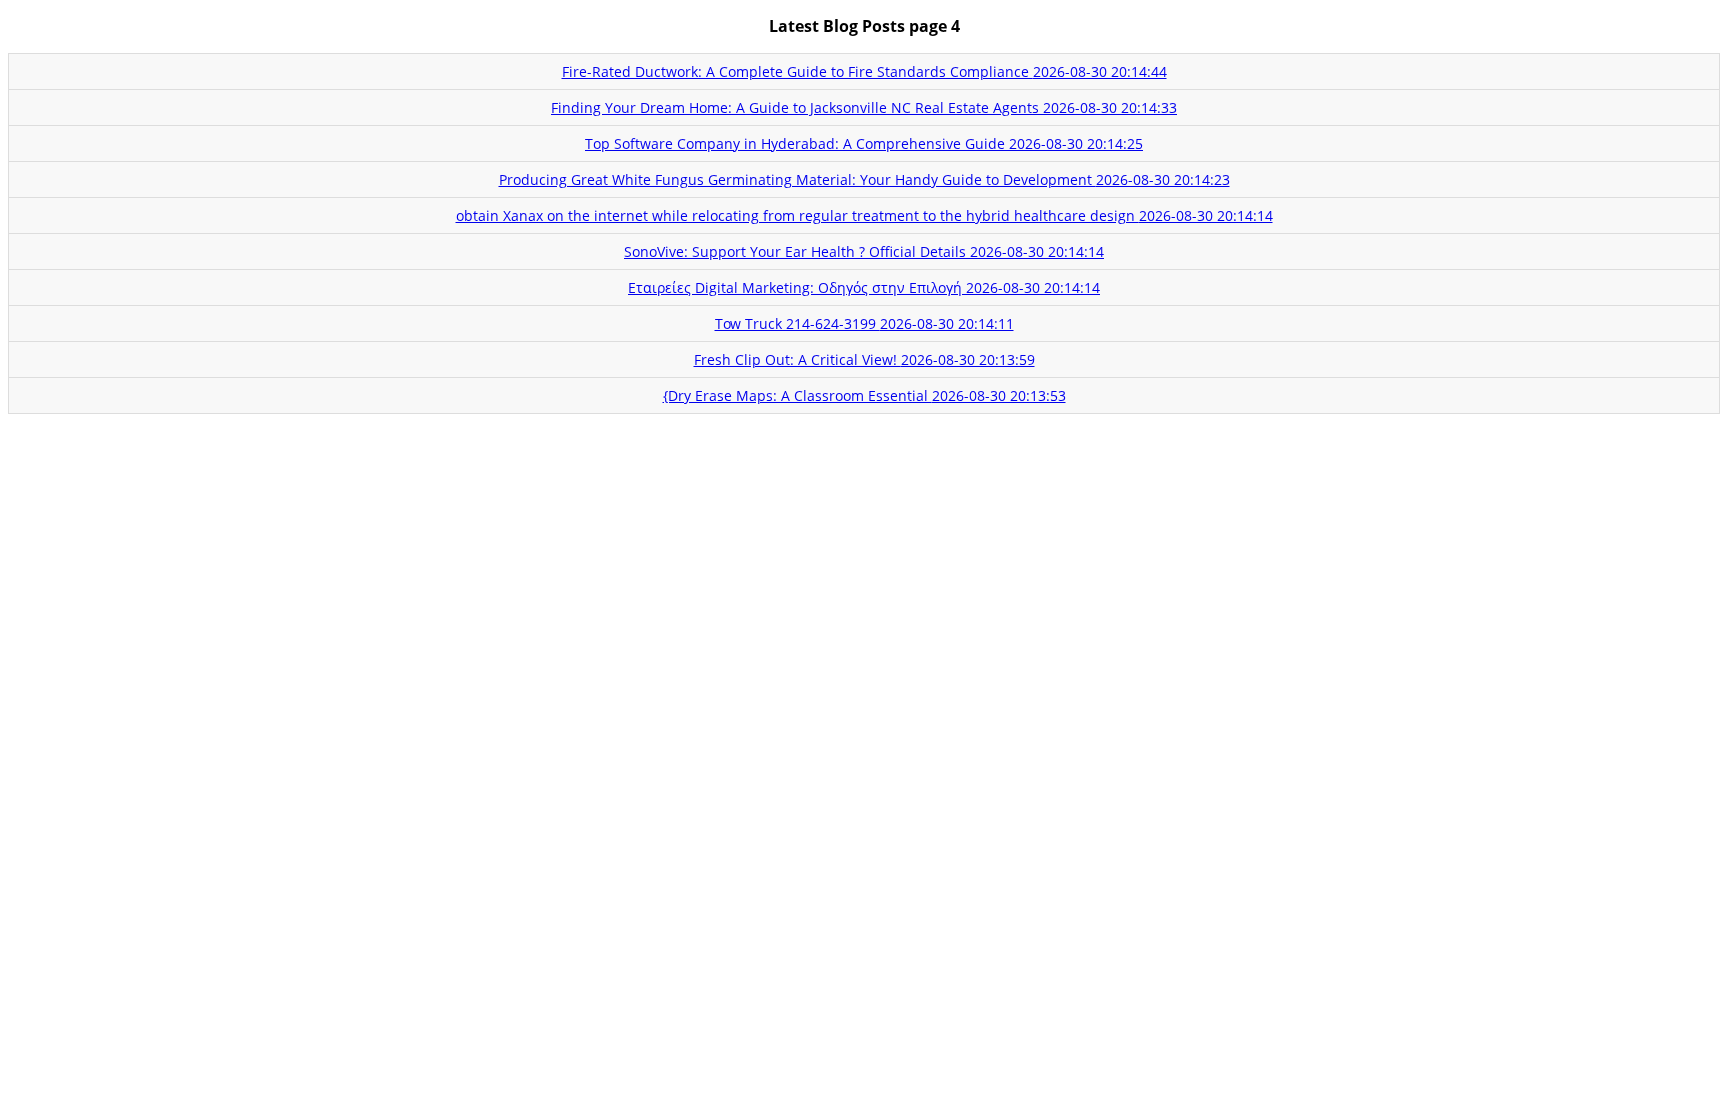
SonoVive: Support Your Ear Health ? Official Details (864, 251)
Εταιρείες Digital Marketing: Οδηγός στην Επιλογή (864, 287)
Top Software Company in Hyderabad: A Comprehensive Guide (864, 143)
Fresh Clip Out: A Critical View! (864, 359)
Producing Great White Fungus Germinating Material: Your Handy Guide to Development (864, 179)
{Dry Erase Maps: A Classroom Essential (864, 395)
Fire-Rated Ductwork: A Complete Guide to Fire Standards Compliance (864, 71)
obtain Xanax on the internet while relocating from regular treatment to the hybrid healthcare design (864, 215)
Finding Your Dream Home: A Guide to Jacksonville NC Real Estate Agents (864, 107)
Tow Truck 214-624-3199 (864, 323)
